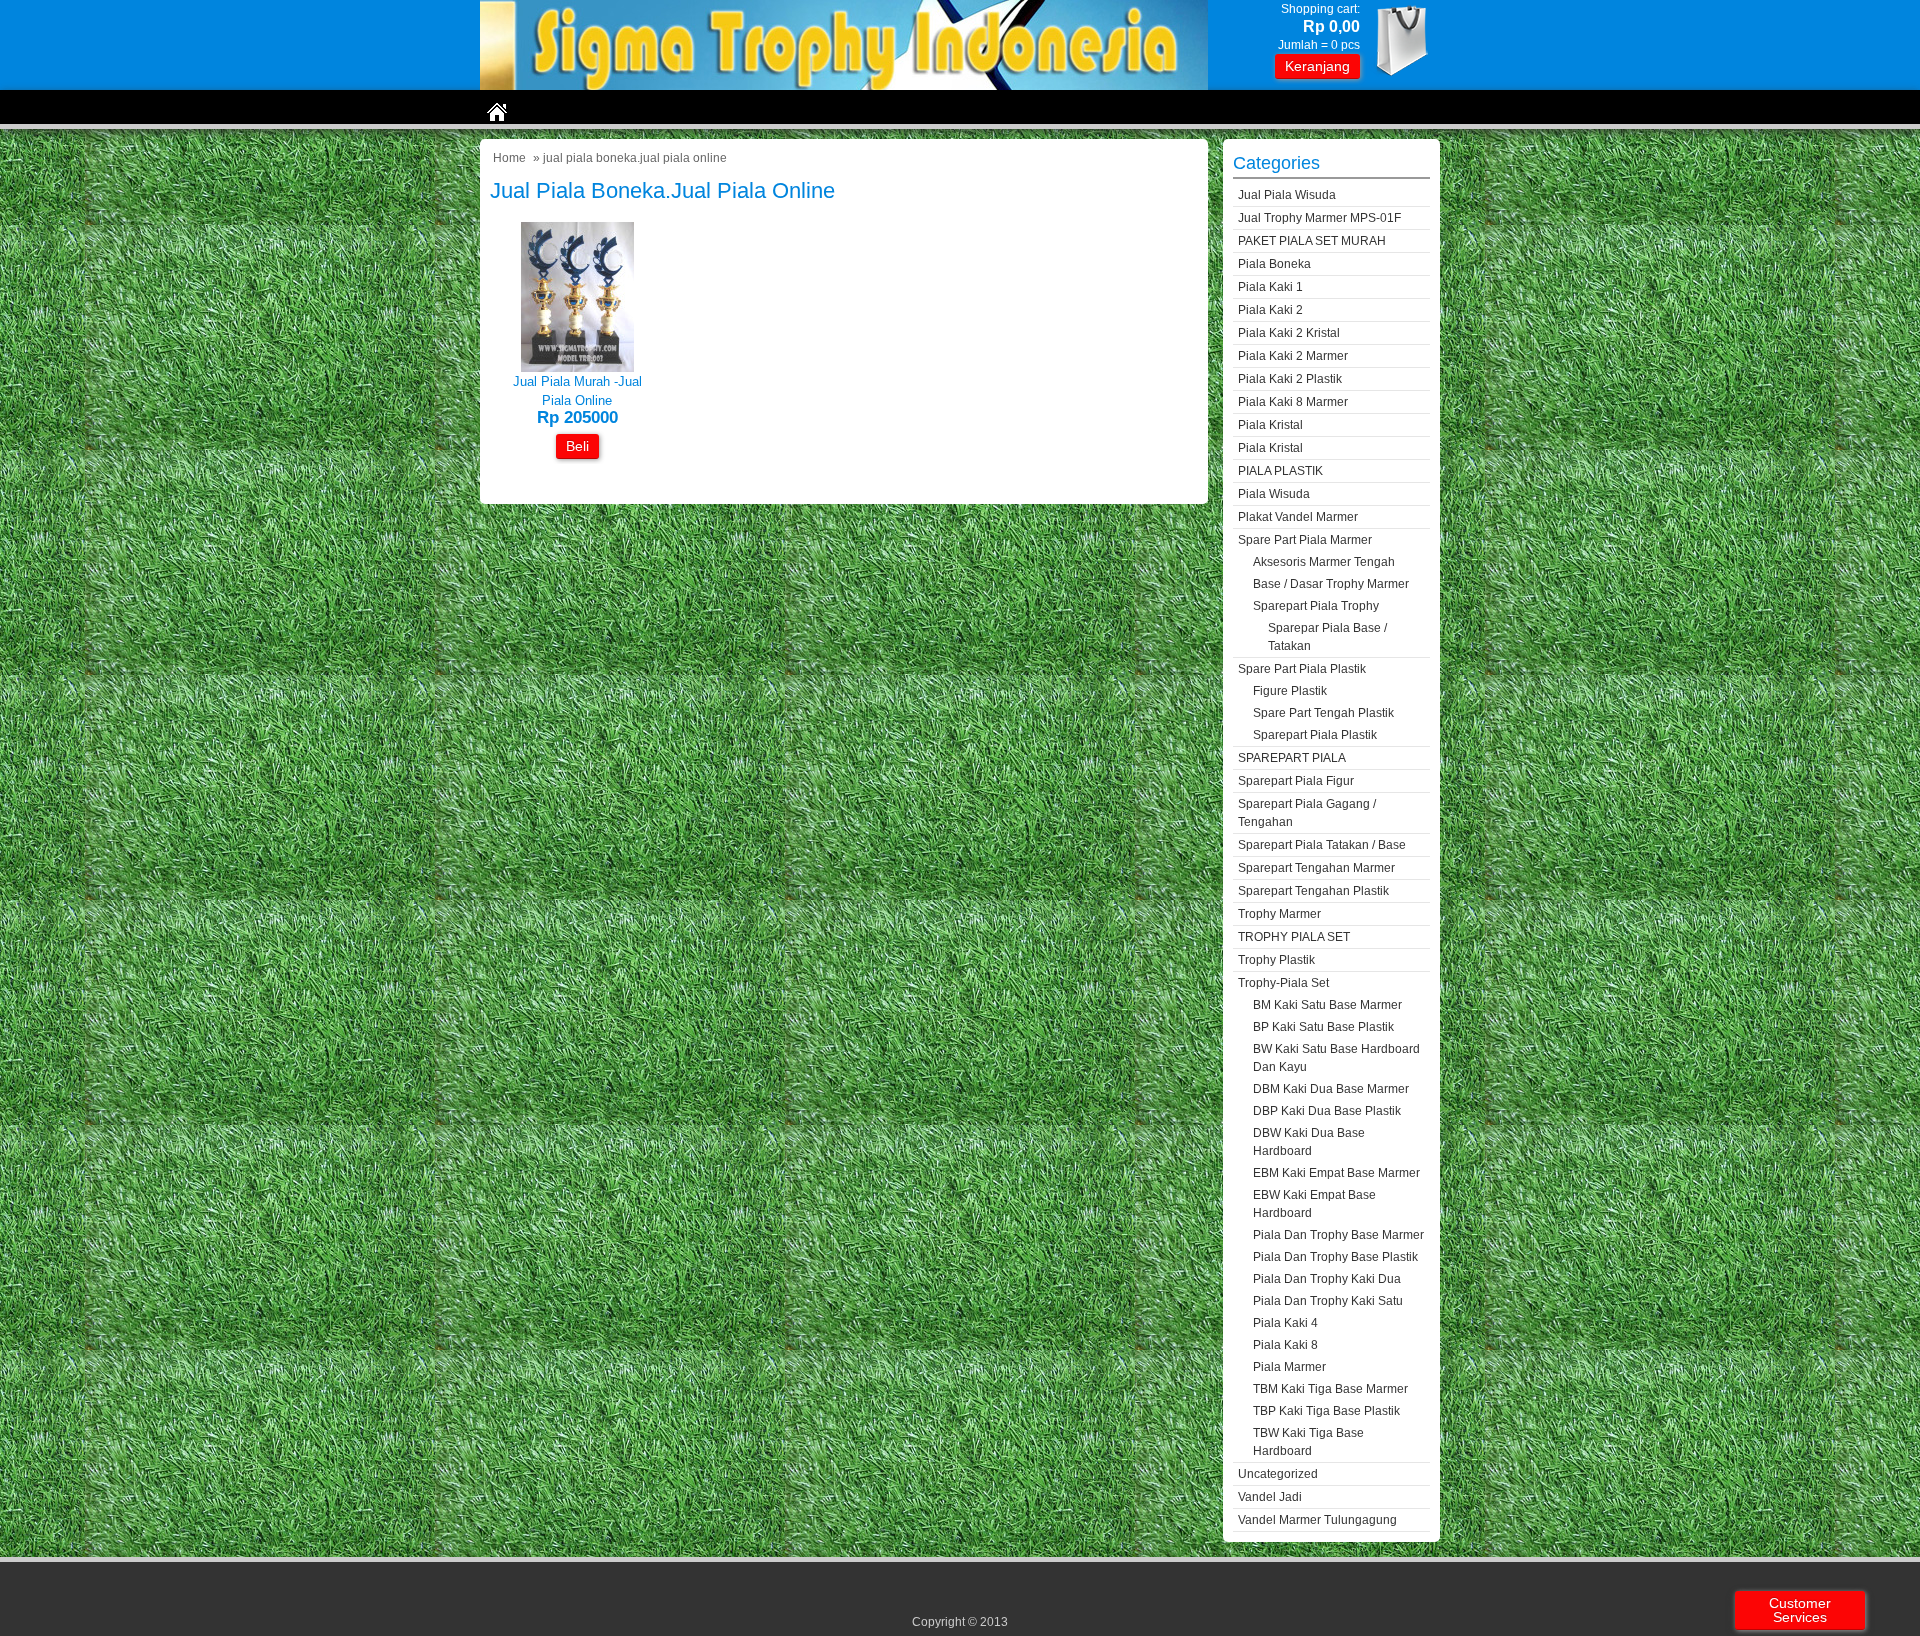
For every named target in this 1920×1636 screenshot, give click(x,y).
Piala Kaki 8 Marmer (1293, 402)
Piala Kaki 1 (1270, 287)
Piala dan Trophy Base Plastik (1335, 1257)
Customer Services (1800, 1610)
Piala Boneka (1274, 264)
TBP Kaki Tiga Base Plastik (1326, 1411)
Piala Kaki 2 (1270, 310)
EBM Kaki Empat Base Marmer (1336, 1173)
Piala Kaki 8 (1285, 1345)
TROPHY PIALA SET (1294, 937)
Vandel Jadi (1270, 1497)
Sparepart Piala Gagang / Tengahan (1307, 813)
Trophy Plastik (1276, 960)
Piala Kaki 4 (1285, 1323)
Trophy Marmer (1279, 914)
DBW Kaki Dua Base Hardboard (1309, 1142)
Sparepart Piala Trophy (1316, 606)
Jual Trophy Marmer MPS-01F (1319, 218)
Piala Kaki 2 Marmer (1293, 356)
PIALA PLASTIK (1280, 471)
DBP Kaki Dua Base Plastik (1327, 1111)
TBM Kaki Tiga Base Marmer (1330, 1389)
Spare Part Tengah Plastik (1323, 713)
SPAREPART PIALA (1292, 758)
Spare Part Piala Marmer (1305, 540)
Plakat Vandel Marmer (1298, 517)
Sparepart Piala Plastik (1315, 735)
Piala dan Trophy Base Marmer (1338, 1235)
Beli (577, 446)
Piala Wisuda (1274, 494)
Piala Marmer (1289, 1367)
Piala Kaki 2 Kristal (1289, 333)
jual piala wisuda (1287, 195)
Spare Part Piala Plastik (1302, 669)
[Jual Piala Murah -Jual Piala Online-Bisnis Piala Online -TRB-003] (577, 367)
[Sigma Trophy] (844, 85)
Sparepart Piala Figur (1296, 781)
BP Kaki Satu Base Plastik (1323, 1027)
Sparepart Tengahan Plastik (1313, 891)
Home (509, 158)
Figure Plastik (1290, 691)
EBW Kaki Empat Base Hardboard (1314, 1204)
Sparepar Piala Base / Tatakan (1327, 637)
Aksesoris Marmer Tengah (1324, 562)
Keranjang (1317, 66)
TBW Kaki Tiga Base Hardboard (1308, 1442)
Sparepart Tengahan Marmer (1316, 868)
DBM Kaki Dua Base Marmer (1331, 1089)
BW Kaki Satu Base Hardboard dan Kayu (1336, 1058)
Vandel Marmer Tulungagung (1317, 1520)
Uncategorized (1278, 1474)
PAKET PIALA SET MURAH (1312, 241)
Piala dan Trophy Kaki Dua (1327, 1279)
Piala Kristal (1270, 425)
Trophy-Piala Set (1283, 983)
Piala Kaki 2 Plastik (1290, 379)
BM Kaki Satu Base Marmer (1327, 1005)
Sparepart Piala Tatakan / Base (1322, 845)
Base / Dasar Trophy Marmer (1331, 584)
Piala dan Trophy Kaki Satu (1328, 1301)
